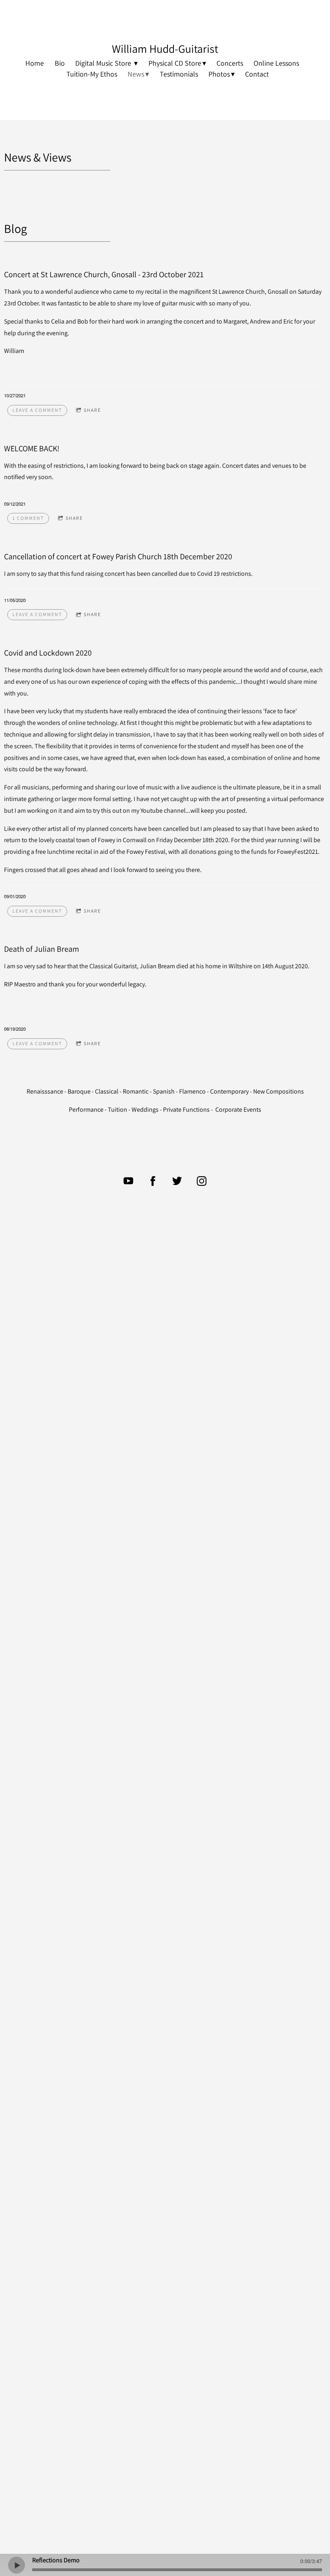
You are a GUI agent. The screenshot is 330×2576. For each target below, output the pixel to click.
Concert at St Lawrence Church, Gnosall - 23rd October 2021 (104, 274)
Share (92, 410)
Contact (257, 74)
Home (35, 63)
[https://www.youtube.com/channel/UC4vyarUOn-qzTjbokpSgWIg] (128, 1181)
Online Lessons (276, 63)
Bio (60, 63)
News (136, 74)
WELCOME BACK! (32, 448)
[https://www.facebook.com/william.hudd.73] (153, 1181)
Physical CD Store (175, 63)
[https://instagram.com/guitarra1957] (202, 1181)
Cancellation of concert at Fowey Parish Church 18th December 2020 (118, 556)
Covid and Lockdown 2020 (48, 653)
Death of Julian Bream (42, 949)
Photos (219, 74)
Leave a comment (37, 410)
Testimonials (179, 74)
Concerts (230, 63)
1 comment (28, 518)
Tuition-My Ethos (92, 74)
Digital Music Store (104, 63)
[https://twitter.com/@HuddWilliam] (177, 1181)
